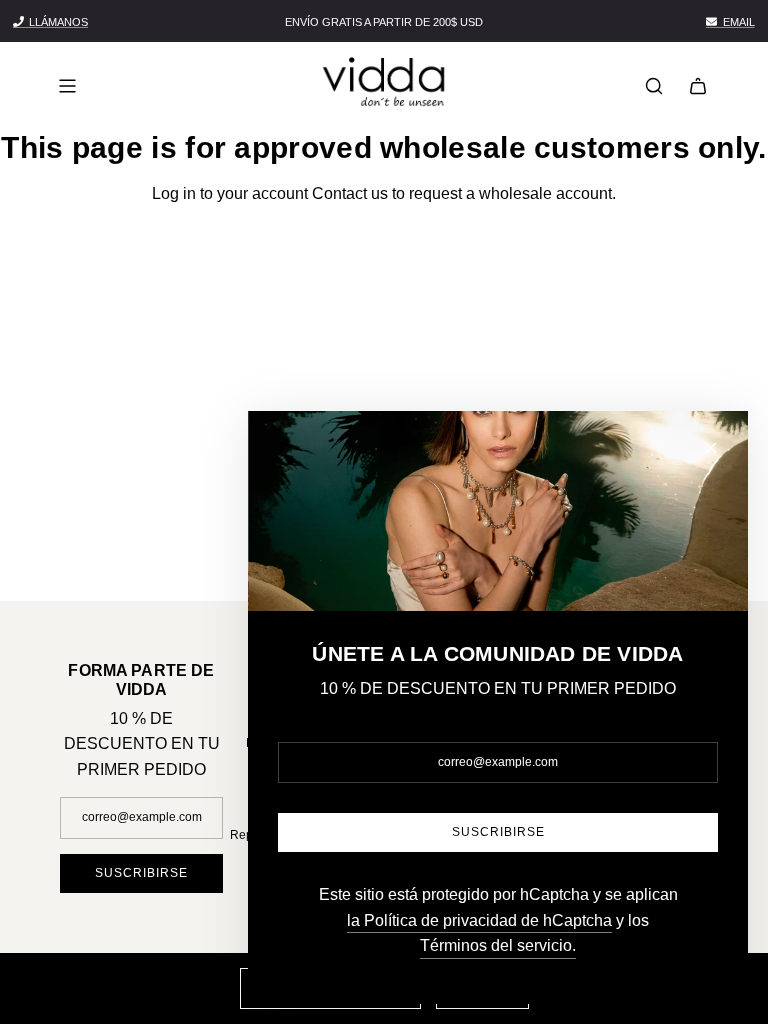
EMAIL (739, 22)
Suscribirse (141, 873)
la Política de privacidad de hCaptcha (479, 920)
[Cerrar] (711, 448)
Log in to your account (230, 193)
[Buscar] (654, 86)
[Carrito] (698, 86)
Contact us (350, 193)
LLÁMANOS (58, 22)
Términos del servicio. (498, 945)
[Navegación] (67, 86)
